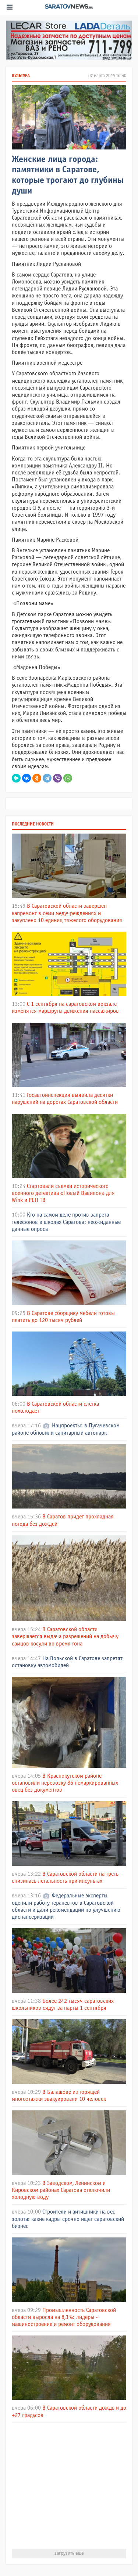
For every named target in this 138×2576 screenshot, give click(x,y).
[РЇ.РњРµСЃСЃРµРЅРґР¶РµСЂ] (16, 778)
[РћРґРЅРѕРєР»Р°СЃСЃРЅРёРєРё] (37, 778)
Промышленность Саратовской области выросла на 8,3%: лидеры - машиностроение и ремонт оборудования (64, 2317)
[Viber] (57, 778)
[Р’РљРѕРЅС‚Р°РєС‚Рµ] (26, 778)
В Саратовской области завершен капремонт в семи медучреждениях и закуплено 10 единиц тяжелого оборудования (67, 913)
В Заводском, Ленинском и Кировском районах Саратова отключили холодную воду (61, 2190)
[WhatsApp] (68, 778)
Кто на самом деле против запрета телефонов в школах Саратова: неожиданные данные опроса (66, 1222)
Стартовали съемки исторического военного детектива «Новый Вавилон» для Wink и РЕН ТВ (63, 1193)
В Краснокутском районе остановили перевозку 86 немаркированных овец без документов (65, 1783)
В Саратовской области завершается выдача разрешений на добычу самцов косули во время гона (65, 1636)
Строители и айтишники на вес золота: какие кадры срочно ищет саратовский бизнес (68, 2219)
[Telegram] (47, 778)
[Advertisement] (69, 2486)
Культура (21, 76)
